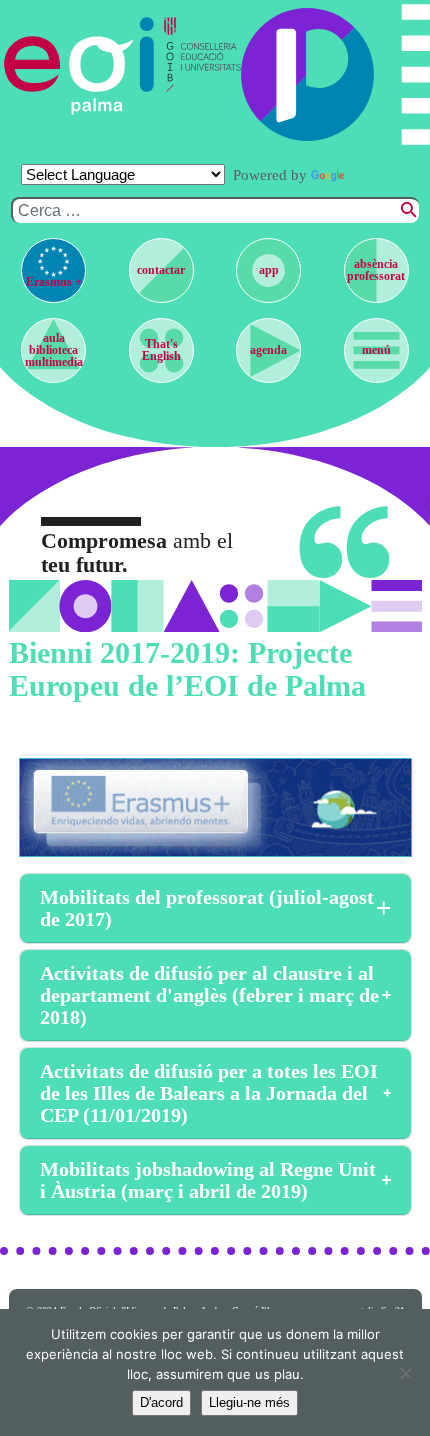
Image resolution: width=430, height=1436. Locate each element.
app (269, 270)
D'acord (161, 1402)
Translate (379, 175)
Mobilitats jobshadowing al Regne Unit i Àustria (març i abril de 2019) (208, 1180)
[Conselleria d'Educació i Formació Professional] (197, 66)
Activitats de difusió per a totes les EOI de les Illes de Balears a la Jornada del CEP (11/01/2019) (209, 1093)
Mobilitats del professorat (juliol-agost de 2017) (207, 908)
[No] (405, 1373)
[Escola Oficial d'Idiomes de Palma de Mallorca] (79, 66)
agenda (268, 350)
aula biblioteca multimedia (54, 350)
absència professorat (376, 270)
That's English (161, 350)
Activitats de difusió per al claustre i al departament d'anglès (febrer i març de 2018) (209, 995)
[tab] (215, 908)
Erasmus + (54, 282)
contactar (161, 270)
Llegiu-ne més (249, 1402)
